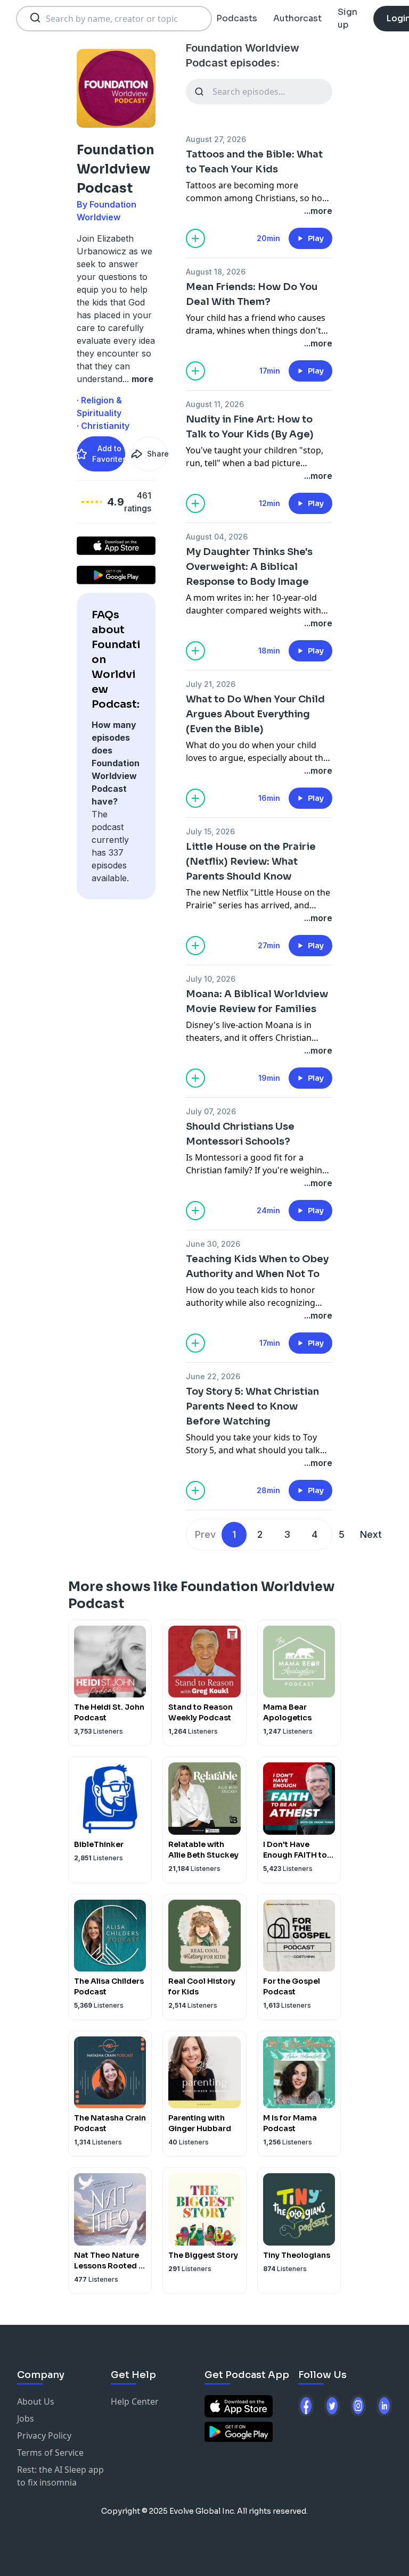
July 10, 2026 (211, 979)
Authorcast (297, 18)
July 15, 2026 (210, 831)
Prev (205, 1534)
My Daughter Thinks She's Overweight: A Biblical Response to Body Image (249, 567)
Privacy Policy (44, 2436)
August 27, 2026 (216, 139)
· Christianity (103, 426)
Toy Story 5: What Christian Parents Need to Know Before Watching (252, 1406)
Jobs (26, 2418)
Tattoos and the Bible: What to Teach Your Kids (254, 162)
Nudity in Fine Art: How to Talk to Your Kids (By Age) (250, 427)
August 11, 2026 (215, 404)
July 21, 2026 (211, 684)
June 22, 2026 (213, 1376)
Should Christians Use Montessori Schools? (240, 1134)
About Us (36, 2401)
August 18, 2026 (216, 272)
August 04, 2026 (217, 537)
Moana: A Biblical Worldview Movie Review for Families (257, 1001)
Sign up (347, 18)
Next (371, 1534)
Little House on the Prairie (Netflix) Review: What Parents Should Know (251, 862)
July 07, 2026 (211, 1111)
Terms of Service (50, 2453)
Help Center (135, 2401)
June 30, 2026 (213, 1244)
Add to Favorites (109, 454)
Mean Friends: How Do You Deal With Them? (252, 294)
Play (316, 238)
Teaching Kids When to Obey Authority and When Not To (257, 1266)
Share (157, 454)
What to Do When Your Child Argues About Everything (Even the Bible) (255, 714)
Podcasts (237, 18)
